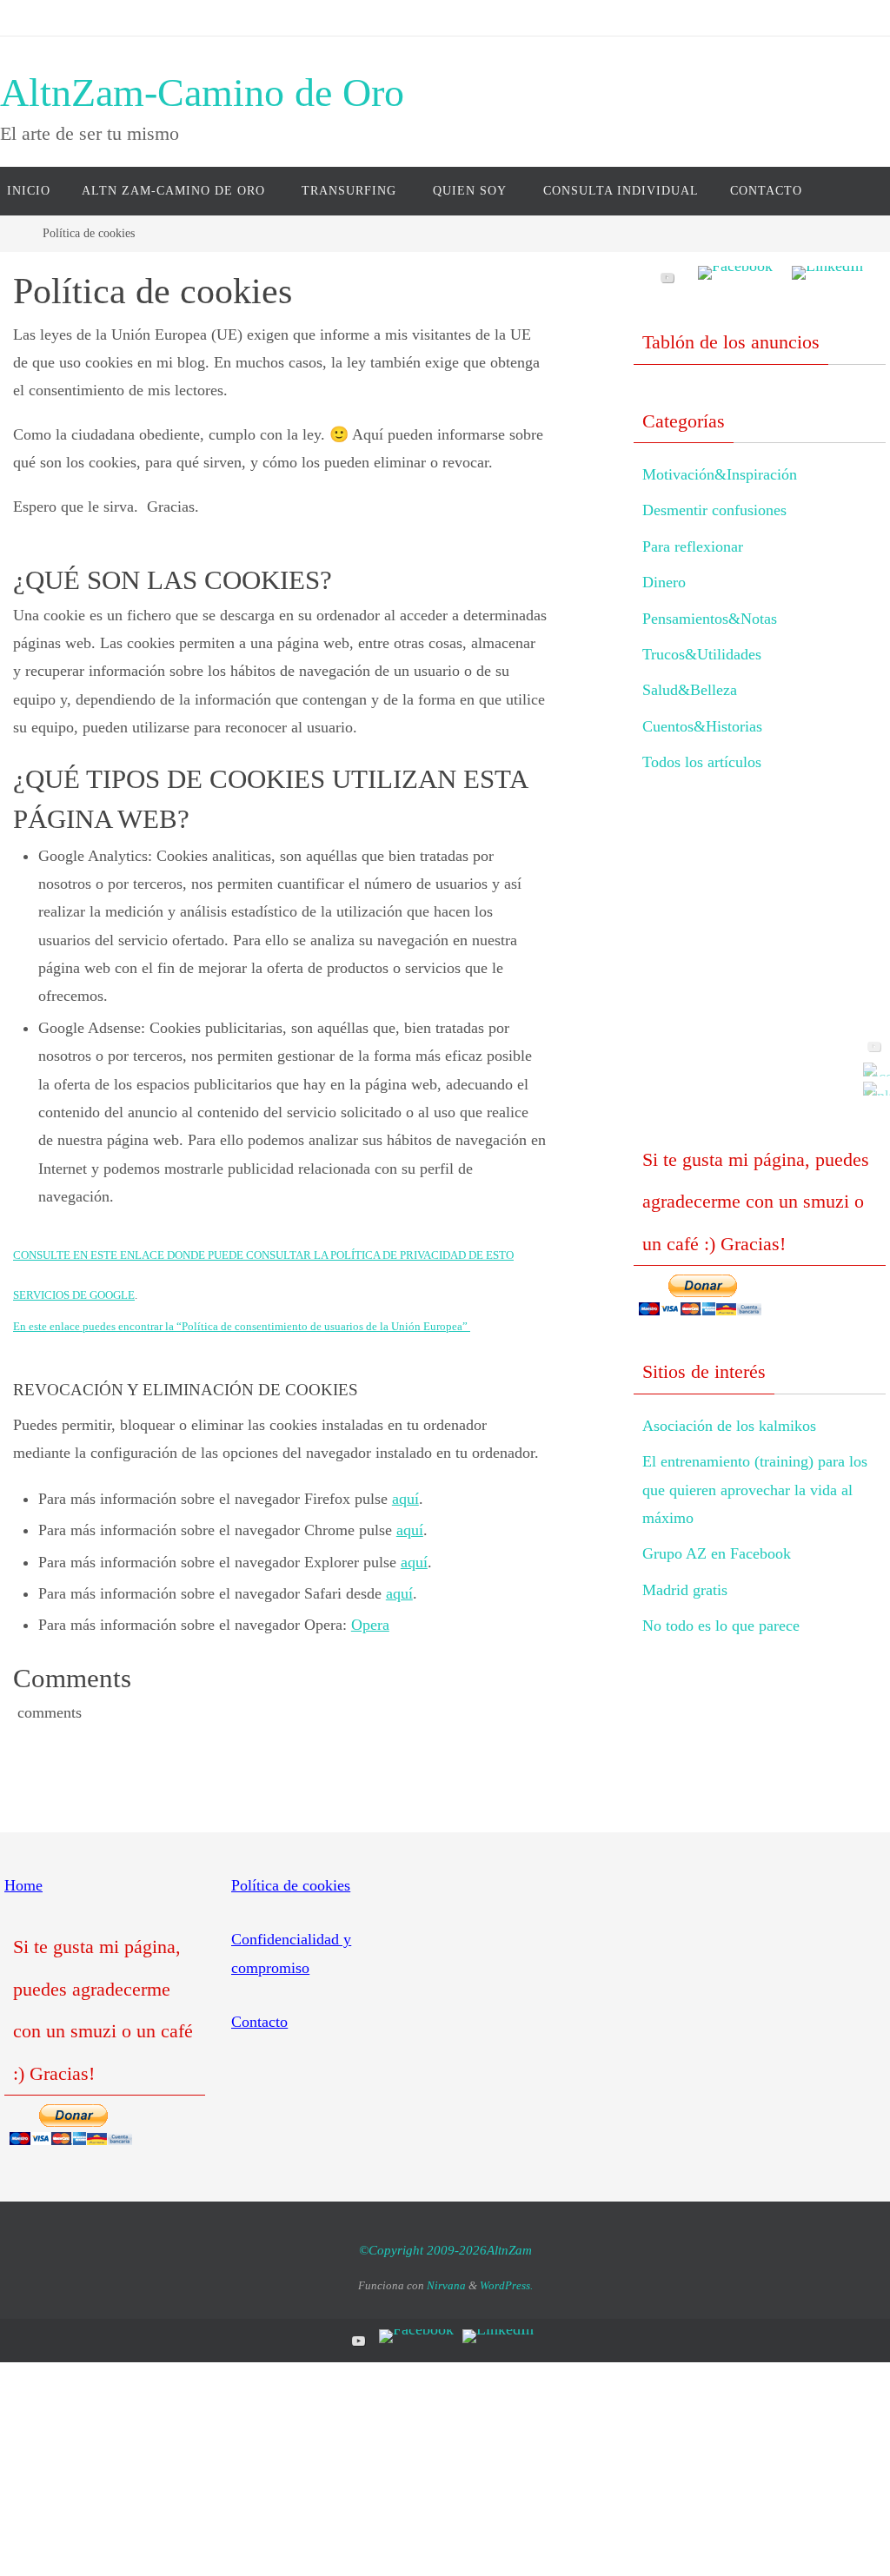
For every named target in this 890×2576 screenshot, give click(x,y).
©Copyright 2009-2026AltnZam (445, 2250)
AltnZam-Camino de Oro (202, 93)
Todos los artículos (702, 762)
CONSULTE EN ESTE (89, 1255)
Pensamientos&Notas (710, 619)
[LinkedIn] (872, 1089)
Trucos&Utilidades (702, 654)
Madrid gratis (685, 1590)
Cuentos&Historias (702, 726)
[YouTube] (872, 1046)
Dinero (664, 582)
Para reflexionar (693, 546)
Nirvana (446, 2285)
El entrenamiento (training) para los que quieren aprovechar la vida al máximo (755, 1490)
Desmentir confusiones (714, 510)
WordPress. (506, 2285)
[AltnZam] (872, 1069)
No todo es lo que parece (721, 1626)
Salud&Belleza (690, 690)
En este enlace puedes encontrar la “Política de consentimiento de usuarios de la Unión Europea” (242, 1326)
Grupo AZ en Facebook (717, 1553)
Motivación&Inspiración (720, 474)
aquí (405, 1499)
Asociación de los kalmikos (729, 1426)
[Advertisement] (760, 975)
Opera (370, 1625)
